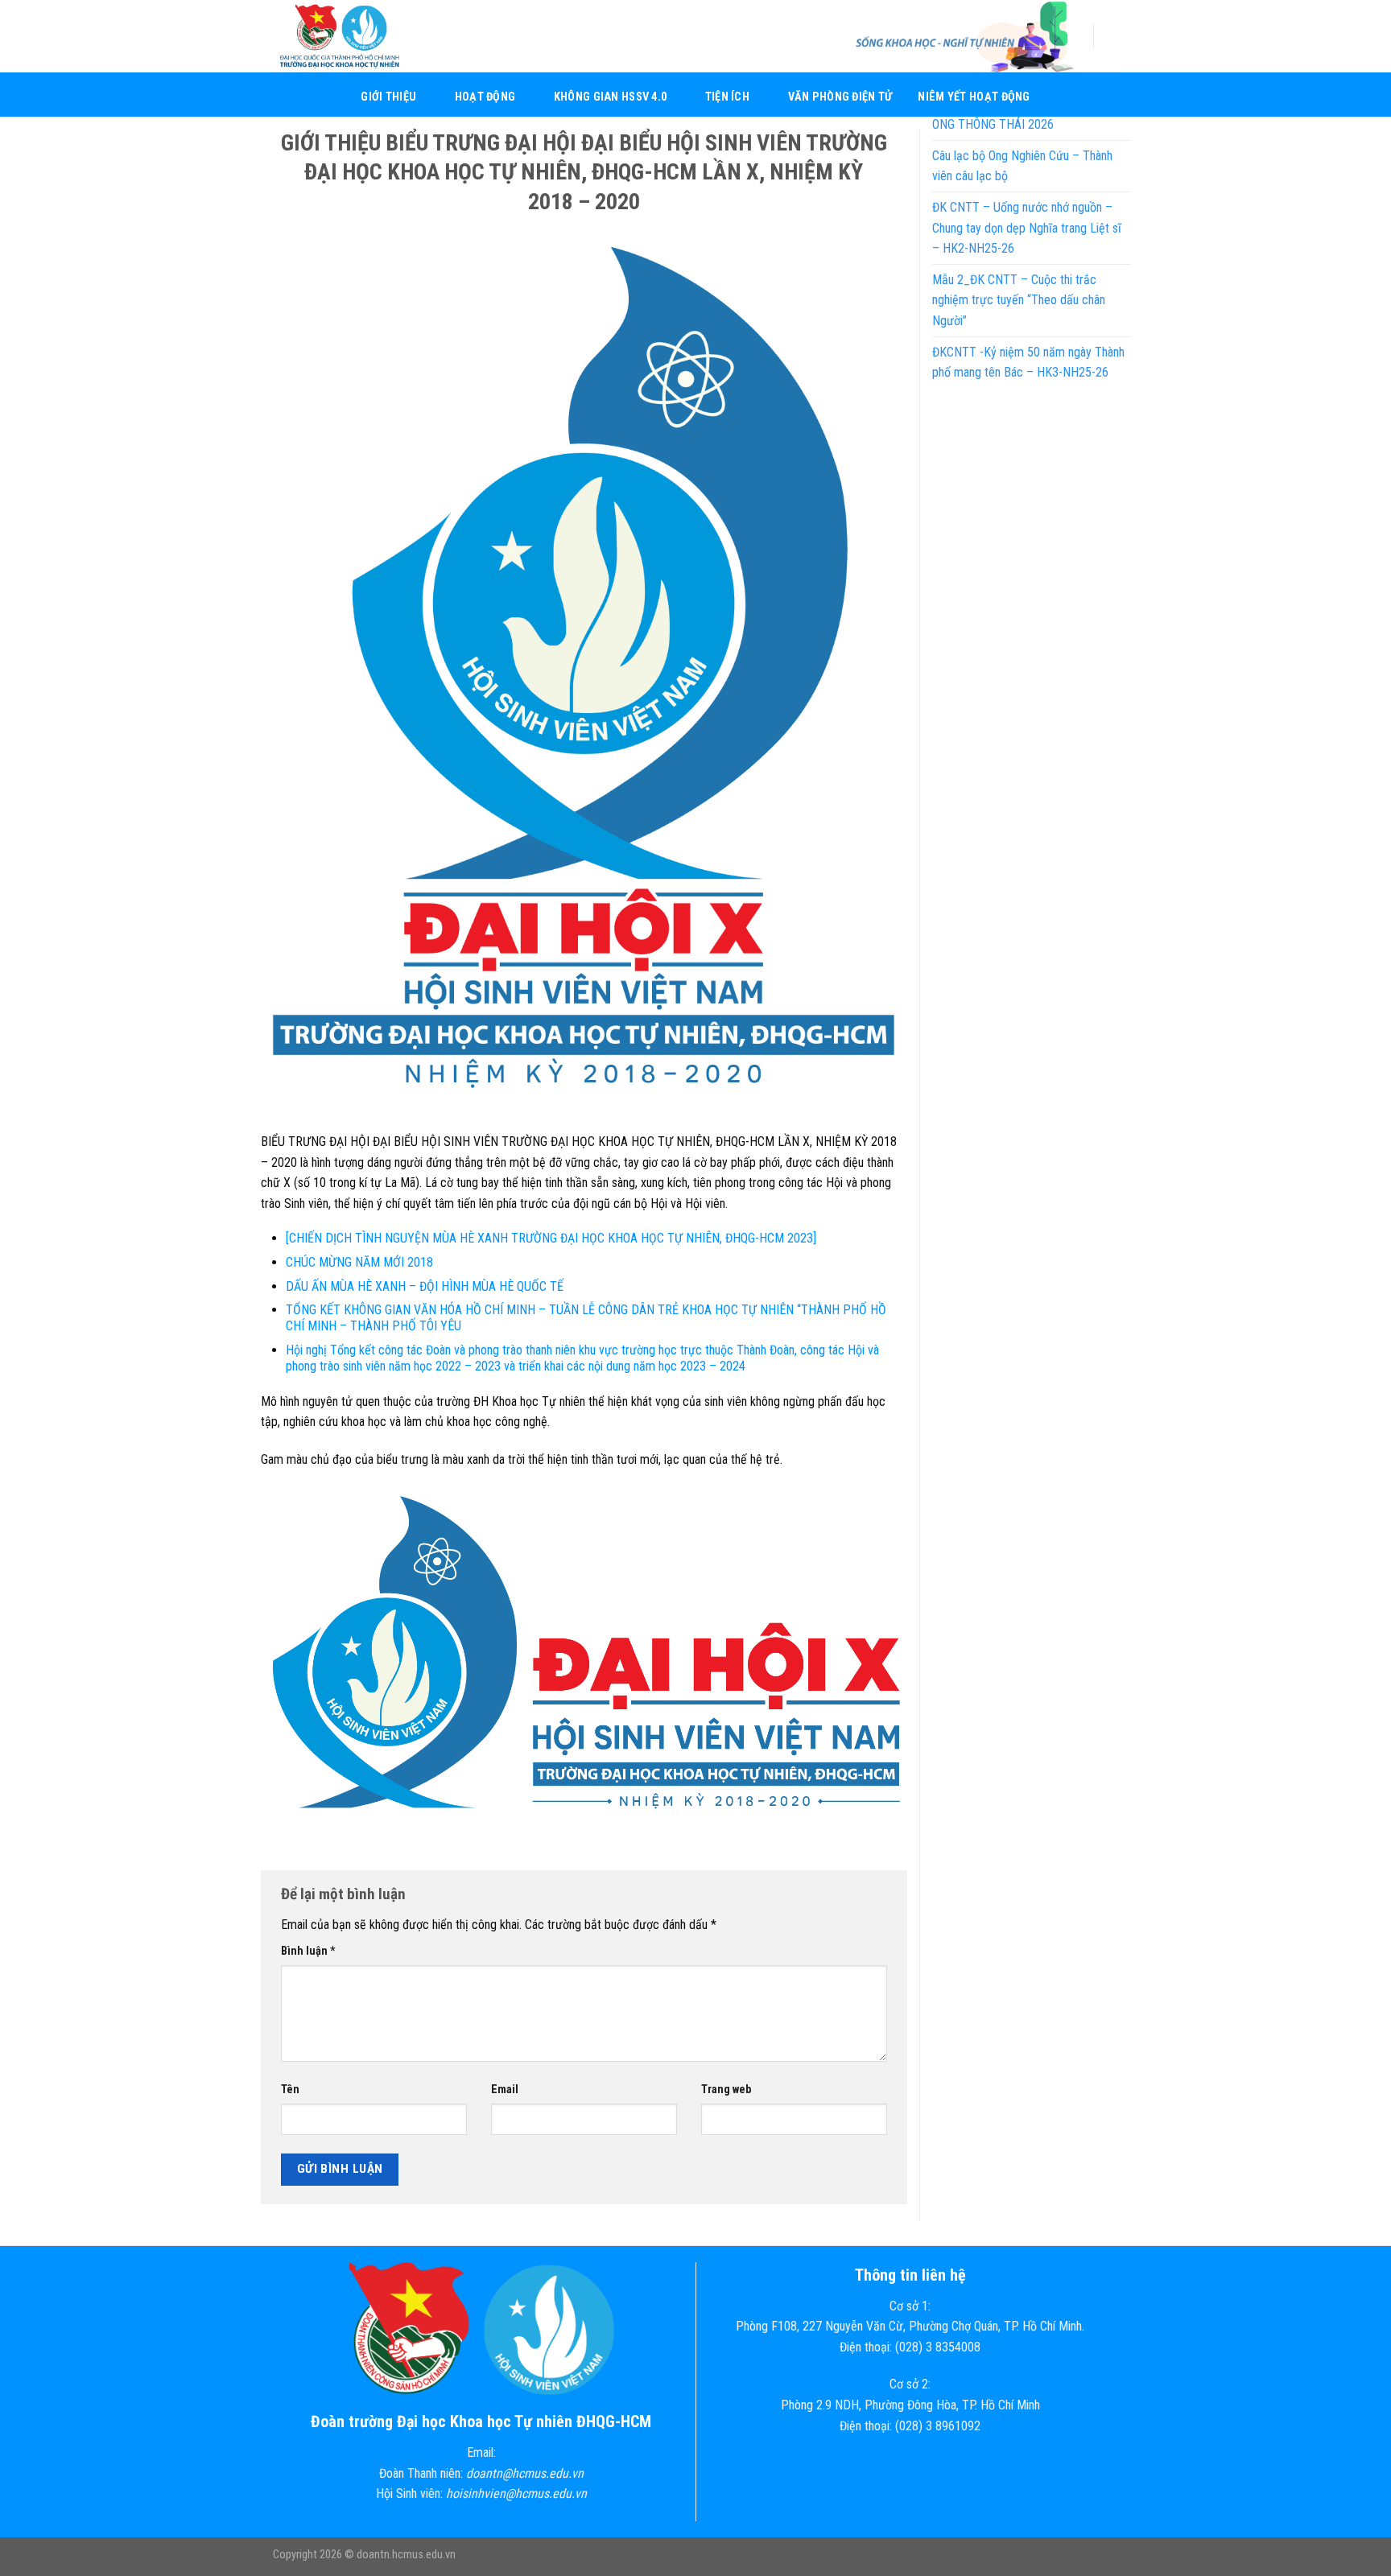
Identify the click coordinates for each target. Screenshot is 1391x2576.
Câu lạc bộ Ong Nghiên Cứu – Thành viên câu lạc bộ (1022, 166)
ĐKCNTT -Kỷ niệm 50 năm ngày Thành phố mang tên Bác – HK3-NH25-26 (1028, 363)
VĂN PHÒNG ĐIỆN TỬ (840, 97)
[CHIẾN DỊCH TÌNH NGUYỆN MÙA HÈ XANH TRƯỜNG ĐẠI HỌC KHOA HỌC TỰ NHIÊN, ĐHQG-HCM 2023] (551, 1238)
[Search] (1112, 36)
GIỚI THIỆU (388, 97)
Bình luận (308, 1951)
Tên (290, 2090)
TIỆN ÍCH (727, 97)
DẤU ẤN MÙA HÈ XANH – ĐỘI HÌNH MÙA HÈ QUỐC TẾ (425, 1286)
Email (505, 2090)
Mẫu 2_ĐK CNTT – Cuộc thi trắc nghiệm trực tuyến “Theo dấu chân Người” (1019, 300)
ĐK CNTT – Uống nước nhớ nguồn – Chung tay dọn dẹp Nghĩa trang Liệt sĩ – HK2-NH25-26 (1027, 228)
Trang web (726, 2090)
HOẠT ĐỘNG (485, 97)
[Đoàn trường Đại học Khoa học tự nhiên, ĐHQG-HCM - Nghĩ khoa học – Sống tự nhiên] (353, 36)
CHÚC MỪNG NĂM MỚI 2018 (359, 1262)
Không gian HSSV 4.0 (610, 97)
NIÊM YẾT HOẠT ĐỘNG (974, 97)
